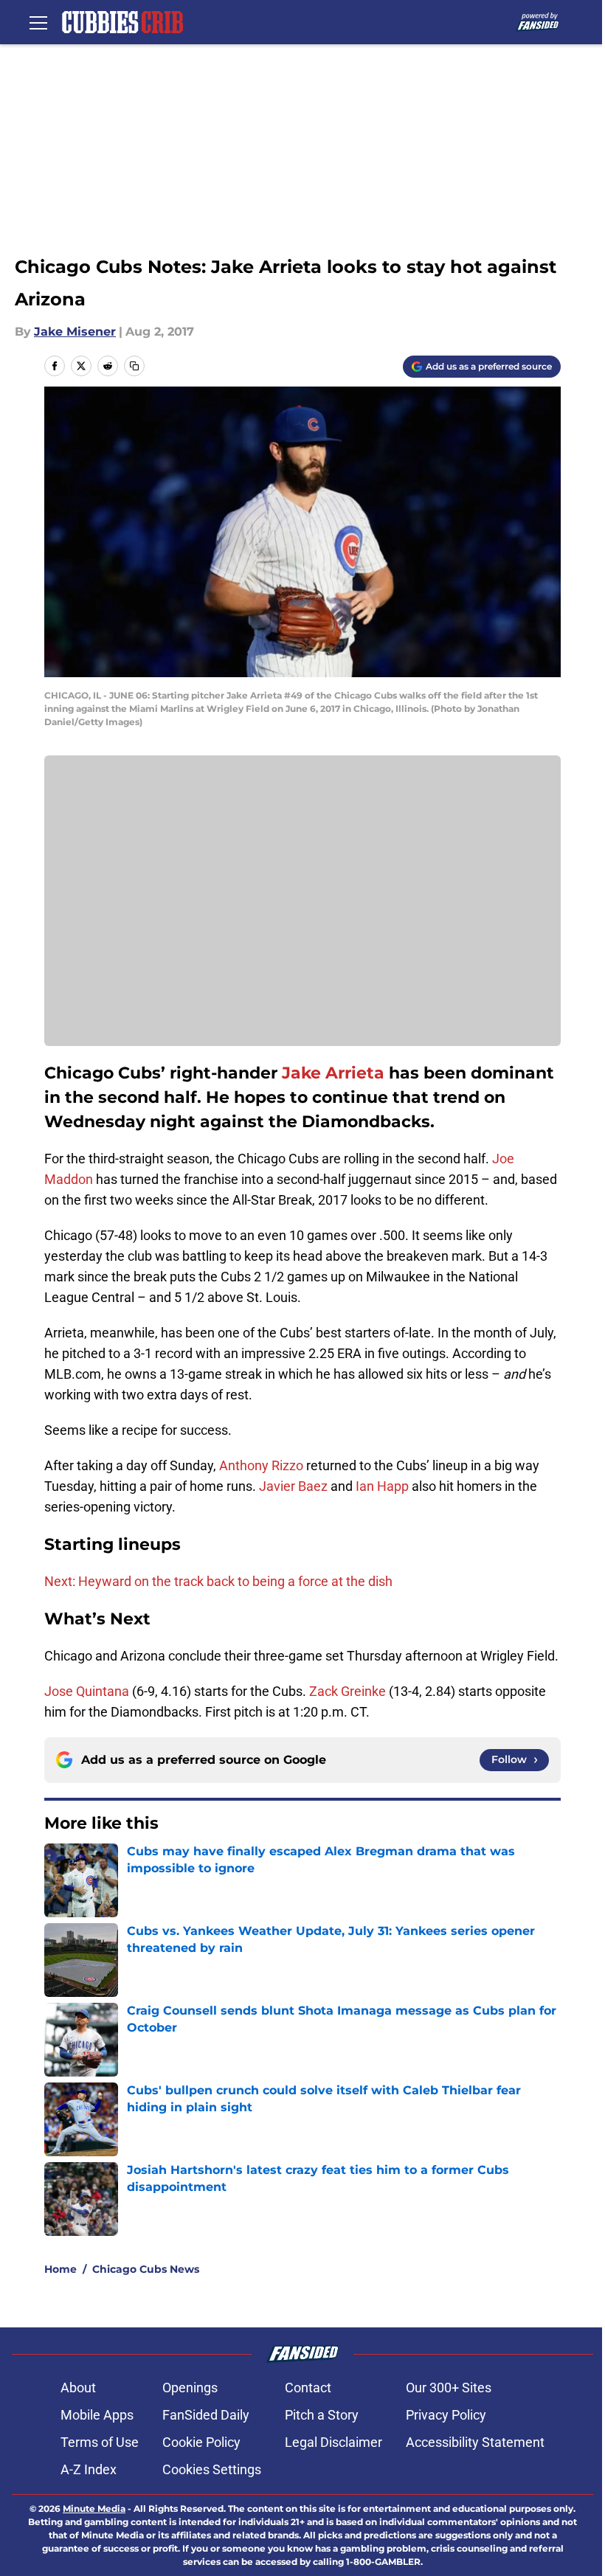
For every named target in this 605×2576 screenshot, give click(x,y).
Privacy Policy (446, 2415)
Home (60, 2269)
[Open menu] (38, 22)
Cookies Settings (212, 2469)
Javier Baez (293, 1486)
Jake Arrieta (333, 1073)
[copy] (134, 366)
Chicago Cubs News (146, 2269)
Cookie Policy (201, 2442)
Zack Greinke (348, 1691)
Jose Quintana (87, 1691)
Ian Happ (382, 1486)
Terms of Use (100, 2442)
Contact (308, 2388)
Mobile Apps (97, 2415)
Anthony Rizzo (261, 1465)
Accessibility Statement (475, 2442)
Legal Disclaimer (333, 2442)
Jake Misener (75, 332)
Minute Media (94, 2509)
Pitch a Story (322, 2415)
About (78, 2388)
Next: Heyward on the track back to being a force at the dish (218, 1581)
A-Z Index (89, 2469)
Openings (190, 2388)
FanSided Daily (206, 2415)
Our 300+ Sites (449, 2388)
